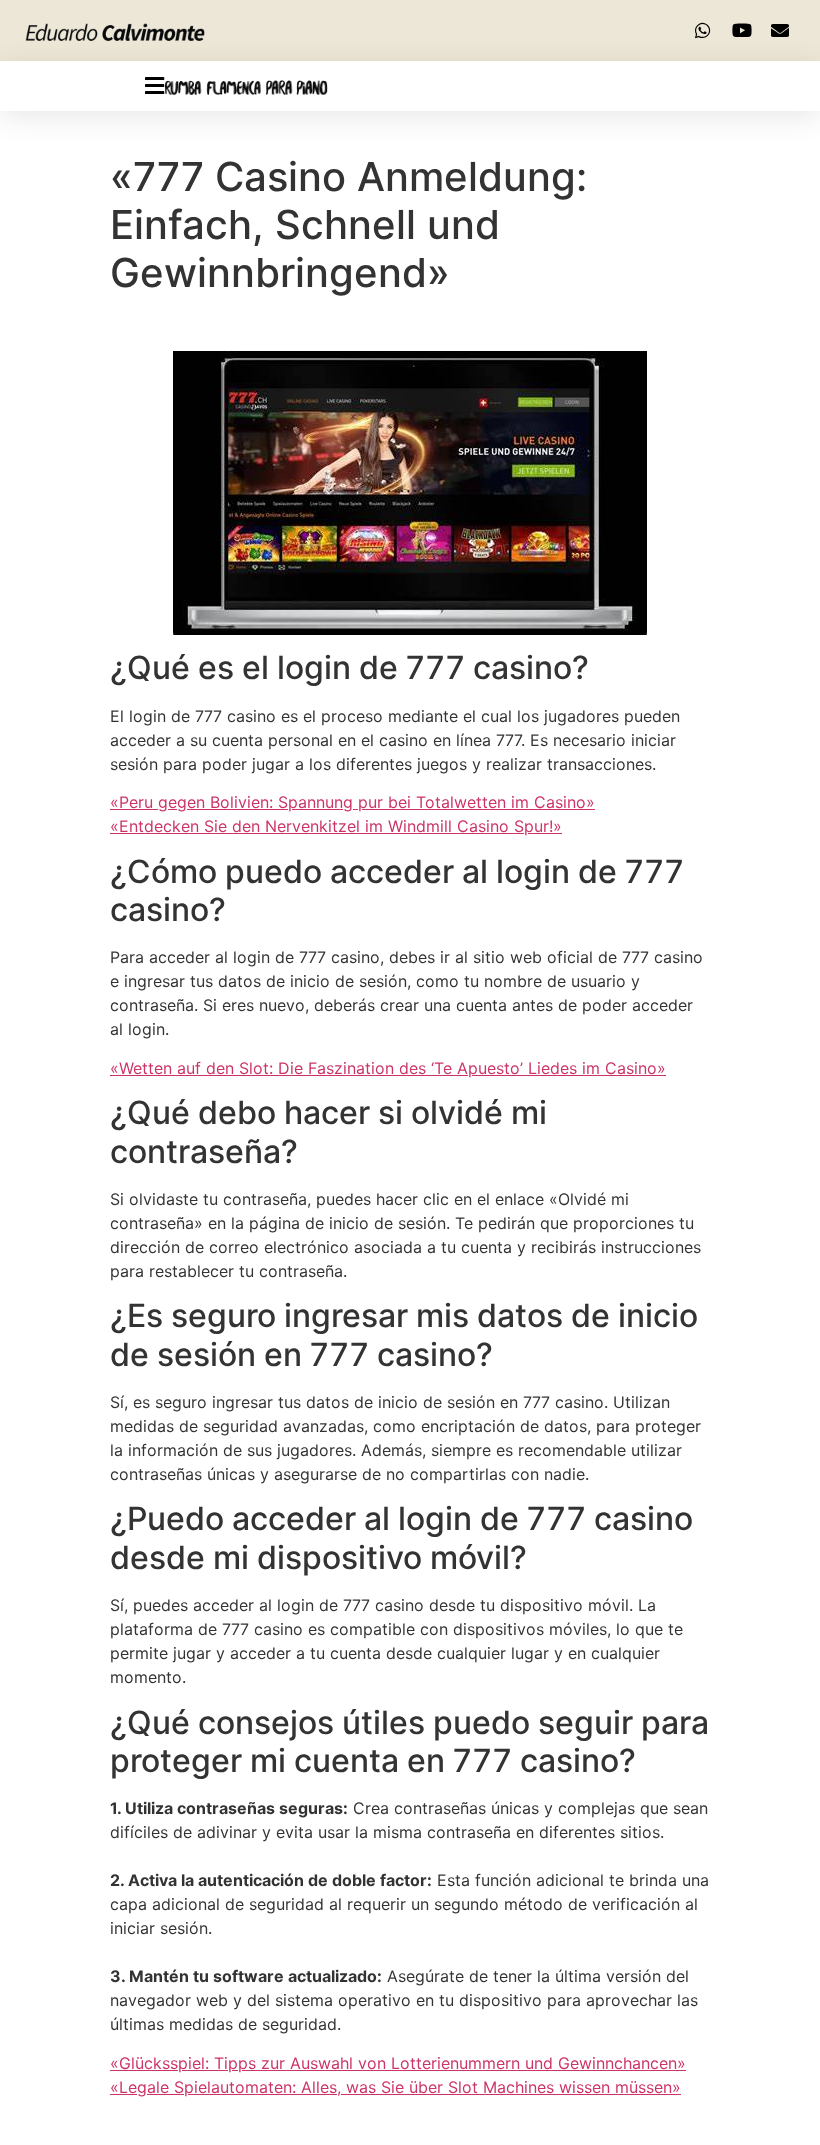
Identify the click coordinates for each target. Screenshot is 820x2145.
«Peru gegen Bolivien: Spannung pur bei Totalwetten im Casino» (352, 802)
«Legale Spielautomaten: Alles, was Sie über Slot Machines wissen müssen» (395, 2087)
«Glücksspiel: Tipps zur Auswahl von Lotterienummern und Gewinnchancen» (398, 2063)
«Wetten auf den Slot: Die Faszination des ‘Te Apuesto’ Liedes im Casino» (388, 1068)
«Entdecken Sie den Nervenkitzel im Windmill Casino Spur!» (336, 826)
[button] (82, 86)
